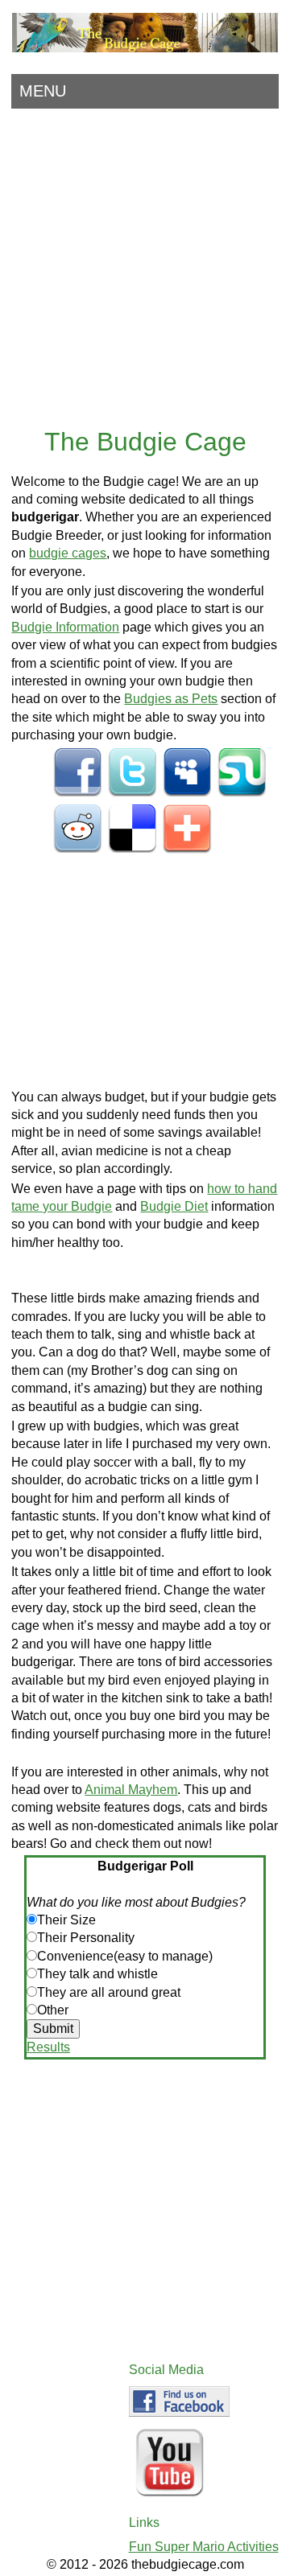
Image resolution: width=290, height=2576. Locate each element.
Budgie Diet (174, 1206)
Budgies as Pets (171, 699)
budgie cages (68, 553)
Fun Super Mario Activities (204, 2547)
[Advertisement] (145, 265)
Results (48, 2047)
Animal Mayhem (131, 1790)
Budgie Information (65, 627)
